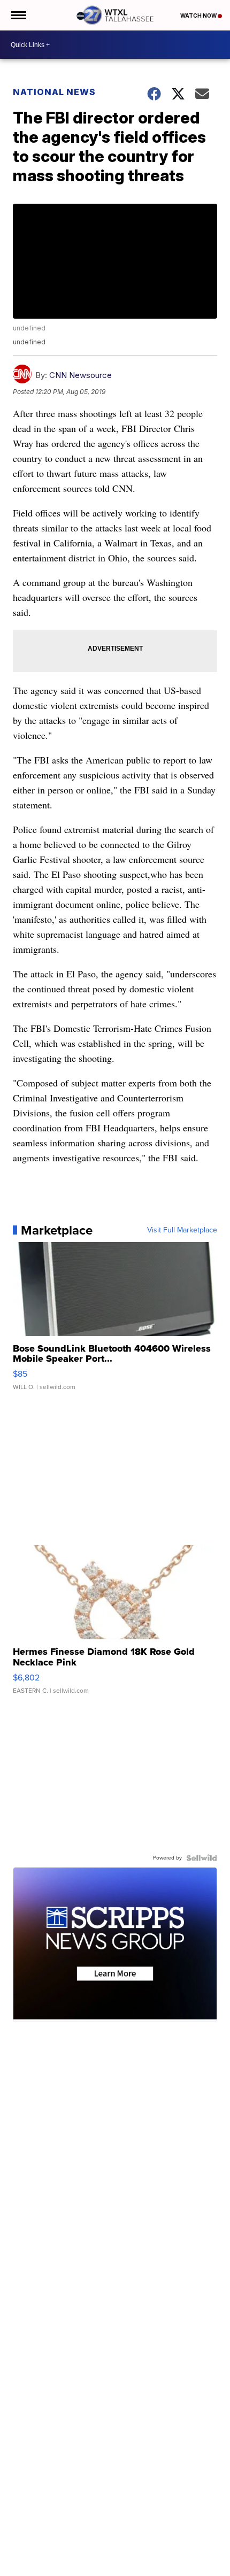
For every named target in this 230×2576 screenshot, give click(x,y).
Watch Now (199, 16)
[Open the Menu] (18, 15)
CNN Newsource (80, 375)
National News (54, 92)
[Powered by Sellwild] (202, 1858)
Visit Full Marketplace (182, 1230)
